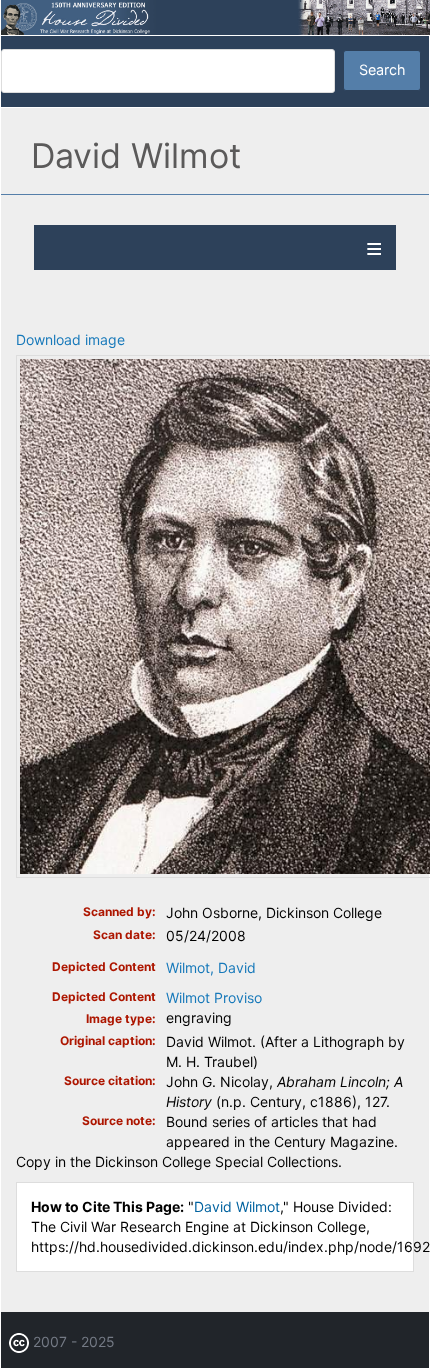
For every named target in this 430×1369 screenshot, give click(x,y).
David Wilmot (237, 1206)
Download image (70, 339)
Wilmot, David (211, 967)
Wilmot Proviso (214, 997)
